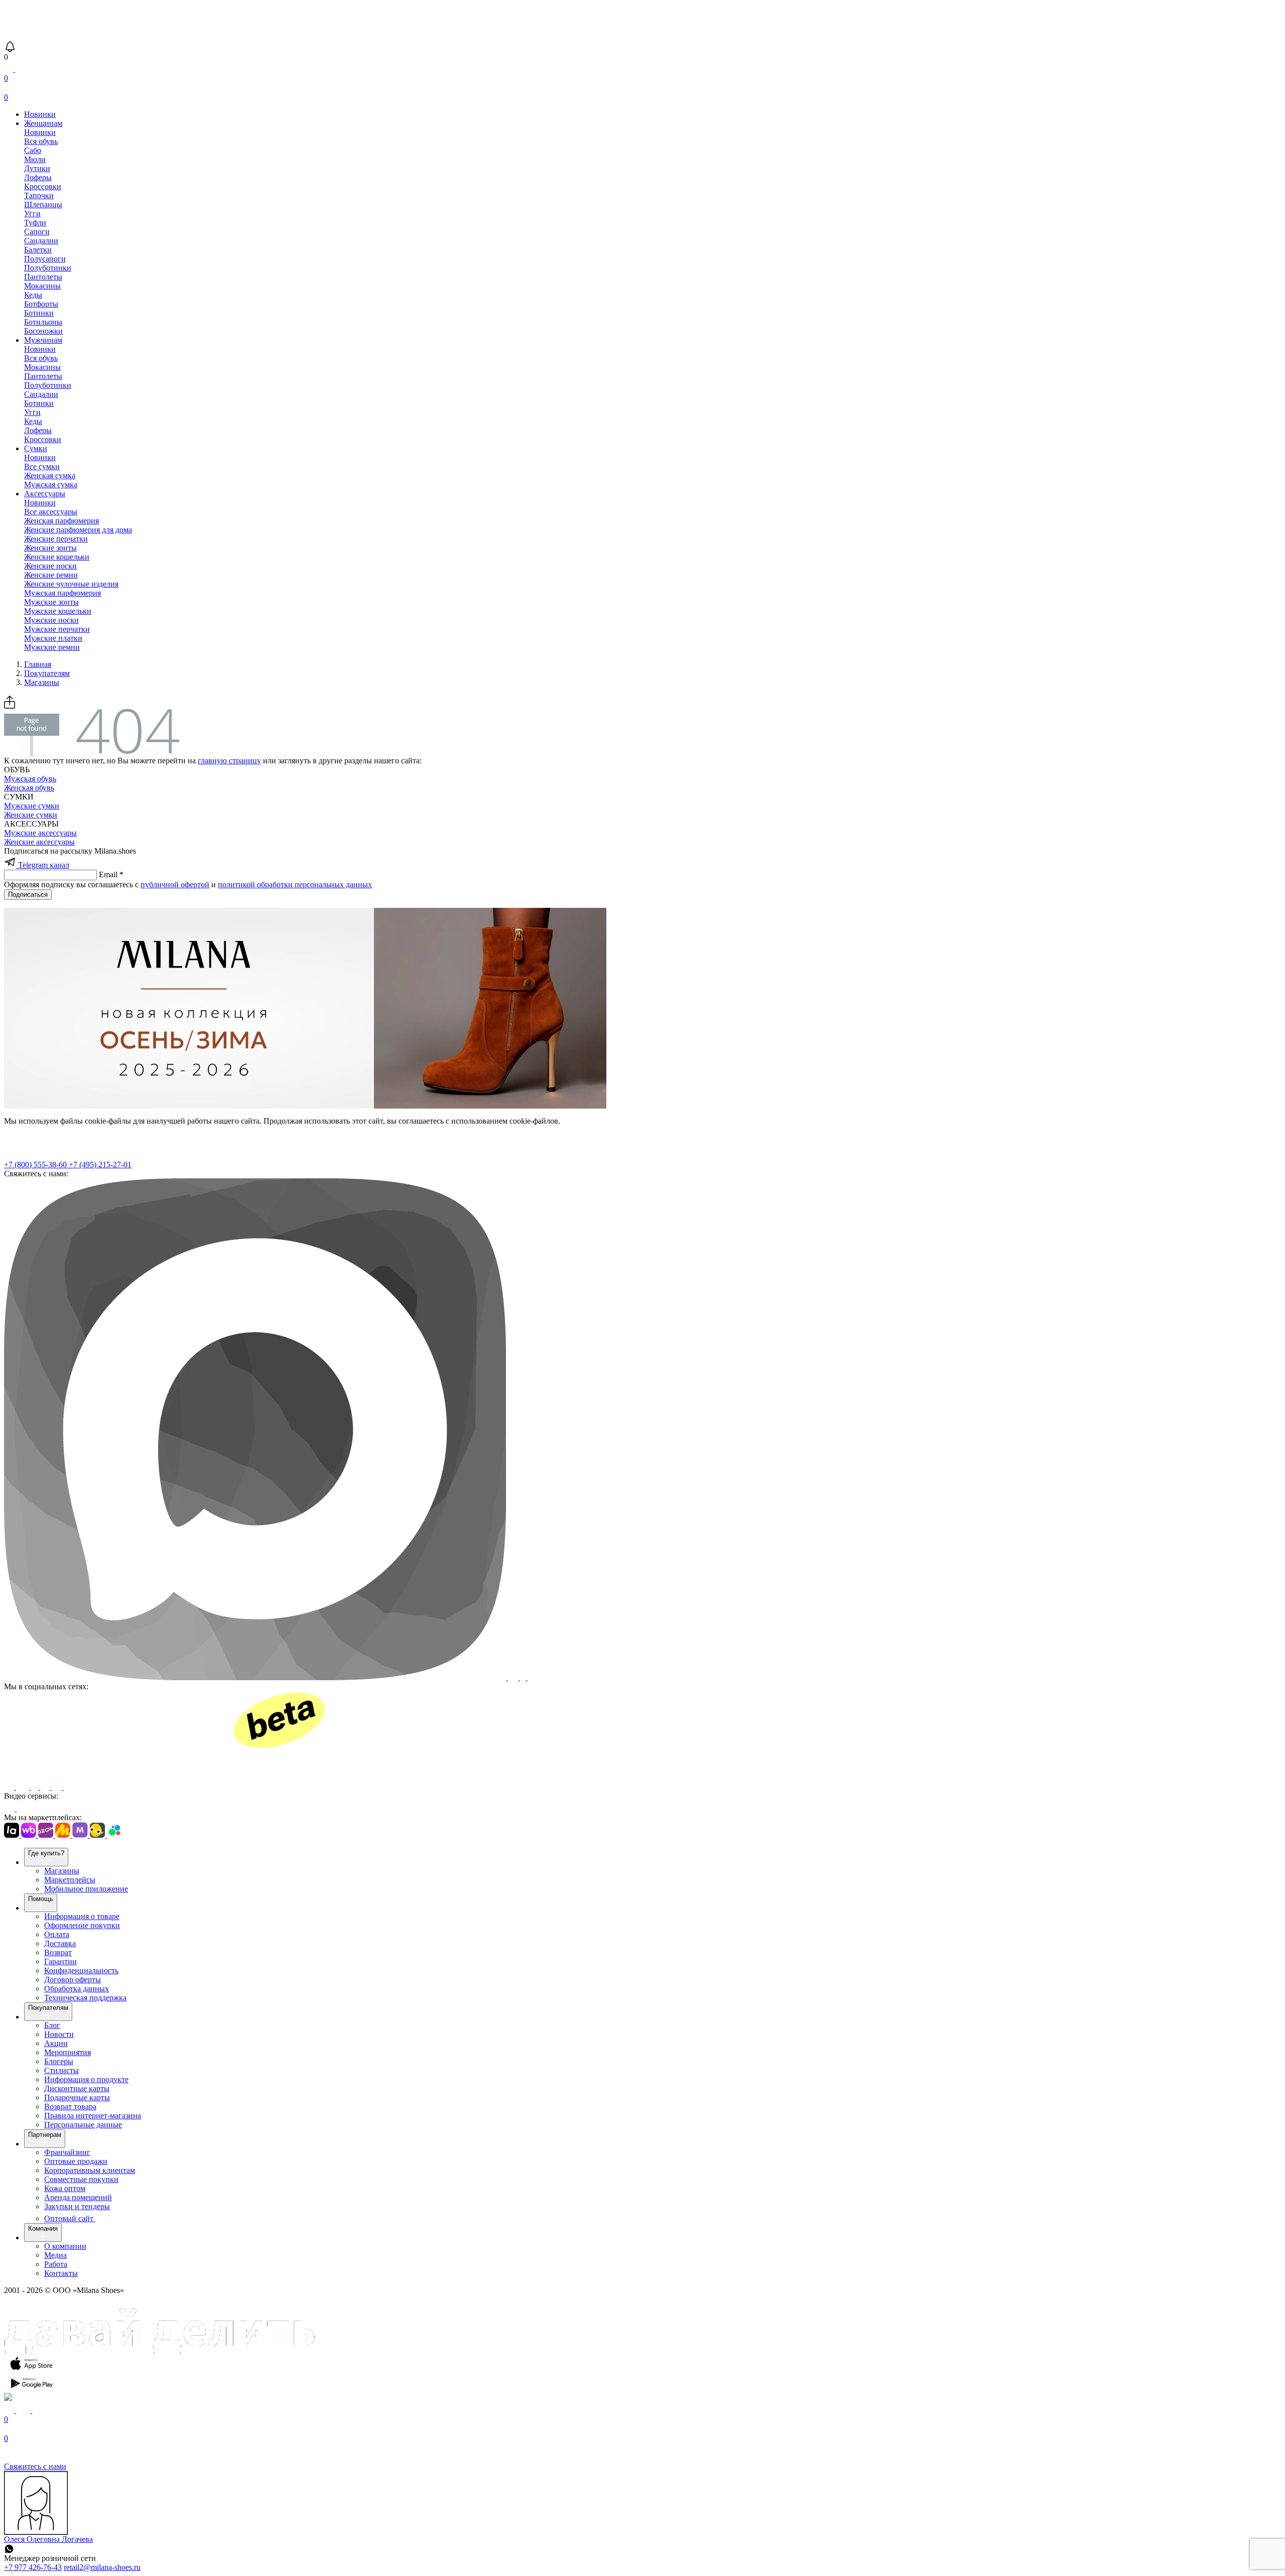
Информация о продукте (86, 2079)
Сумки (36, 448)
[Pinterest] (46, 1787)
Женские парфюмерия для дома (78, 530)
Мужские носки (51, 620)
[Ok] (36, 1787)
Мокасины (42, 286)
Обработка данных (77, 1989)
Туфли (35, 223)
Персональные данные (83, 2125)
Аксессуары (45, 494)
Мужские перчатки (57, 629)
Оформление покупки (82, 1925)
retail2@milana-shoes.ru (102, 2567)
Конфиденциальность (81, 1971)
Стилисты (61, 2070)
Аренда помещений (78, 2197)
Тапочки (39, 195)
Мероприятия (68, 2052)
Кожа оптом (65, 2188)
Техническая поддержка (85, 1998)
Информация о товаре (82, 1916)
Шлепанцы (43, 205)
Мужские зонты (51, 602)
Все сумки (42, 466)
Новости (59, 2034)
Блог (52, 2025)
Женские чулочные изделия (71, 584)
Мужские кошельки (58, 611)
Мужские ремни (52, 647)
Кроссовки (43, 186)
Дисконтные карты (77, 2088)
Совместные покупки (81, 2179)
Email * (111, 874)
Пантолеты (43, 277)
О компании (65, 2246)
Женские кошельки (57, 557)
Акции (56, 2043)
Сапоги (37, 232)
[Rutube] (10, 1808)
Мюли (35, 159)
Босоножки (43, 331)
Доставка (60, 1943)
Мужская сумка (51, 485)
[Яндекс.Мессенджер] (524, 1677)
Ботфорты (41, 304)
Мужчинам (43, 340)
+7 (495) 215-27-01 (100, 1165)
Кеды (33, 295)
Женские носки (50, 566)
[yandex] (10, 1787)
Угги (32, 214)
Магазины (62, 1871)
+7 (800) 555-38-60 (36, 1165)
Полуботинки (48, 268)
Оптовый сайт (70, 2218)
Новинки (40, 114)
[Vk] (24, 1787)
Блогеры (59, 2061)
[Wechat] (534, 1677)
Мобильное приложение (86, 1889)
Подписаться (28, 895)
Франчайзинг (67, 2152)
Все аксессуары (51, 512)
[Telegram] (195, 1787)
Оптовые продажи (76, 2161)
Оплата (57, 1934)
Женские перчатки (56, 539)
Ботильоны (43, 322)
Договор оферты (73, 1980)
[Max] (256, 1677)
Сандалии (41, 241)
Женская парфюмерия (61, 521)
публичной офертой (175, 885)
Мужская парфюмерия (62, 593)
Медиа (55, 2255)
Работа (56, 2264)
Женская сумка (50, 476)
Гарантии (60, 1961)
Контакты (61, 2273)
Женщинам (43, 123)
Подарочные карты (77, 2097)
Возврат (58, 1952)
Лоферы (38, 177)
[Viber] (514, 1677)
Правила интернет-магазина (93, 2116)
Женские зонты (50, 548)
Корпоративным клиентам (90, 2170)
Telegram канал (43, 865)
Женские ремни (51, 575)
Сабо (33, 150)
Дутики (37, 168)
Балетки (38, 250)
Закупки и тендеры (77, 2206)
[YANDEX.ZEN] (58, 1787)
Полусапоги (45, 259)
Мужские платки (53, 638)
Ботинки (39, 313)
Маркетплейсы (70, 1880)
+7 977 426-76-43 (33, 2567)
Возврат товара (70, 2107)
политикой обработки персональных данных (295, 885)
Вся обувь (41, 141)
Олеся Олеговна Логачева (48, 2539)
